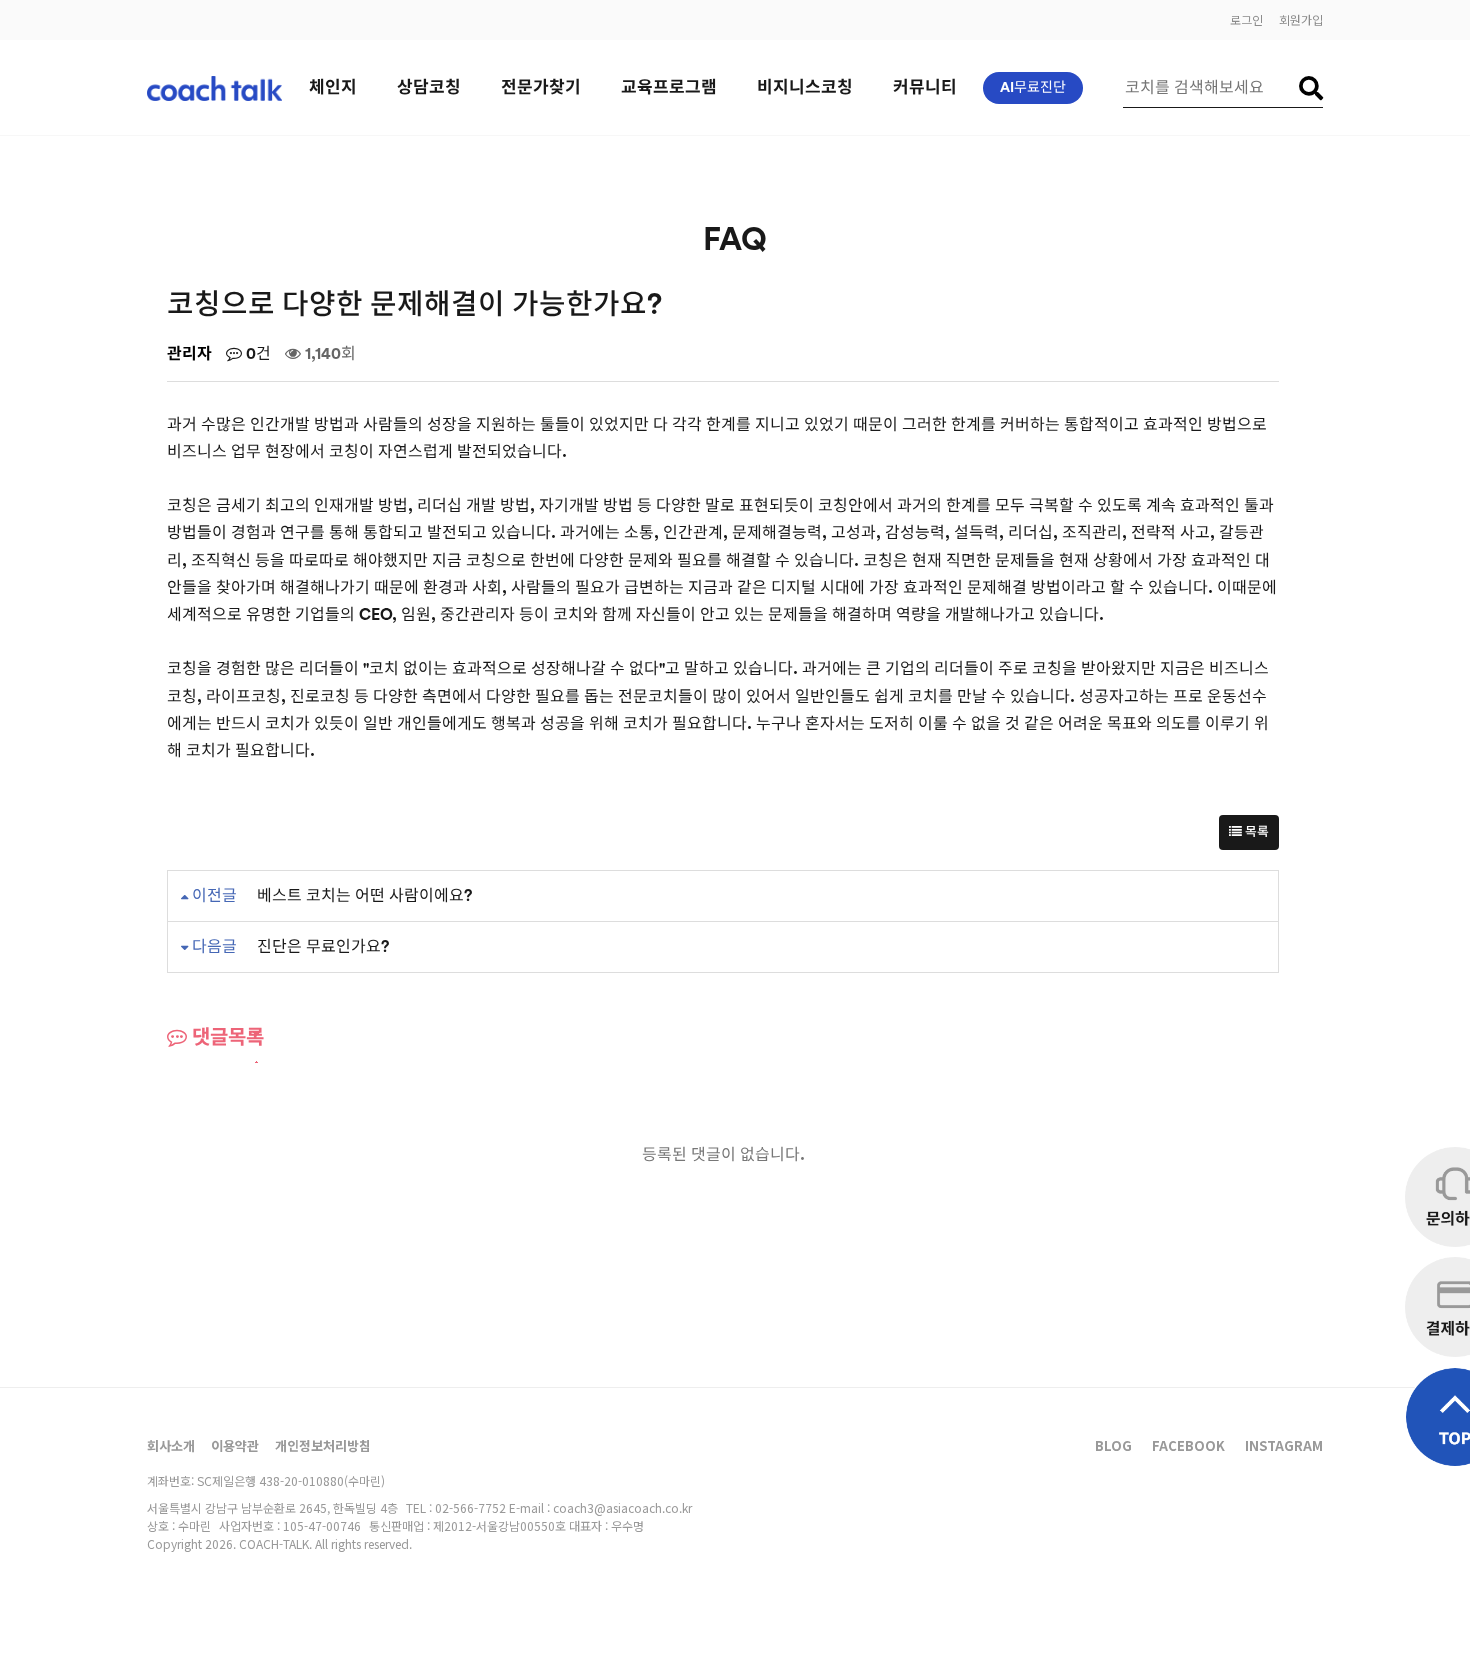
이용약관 (235, 1445)
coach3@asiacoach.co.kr (622, 1507)
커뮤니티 (925, 87)
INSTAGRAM (1284, 1445)
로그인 (1246, 19)
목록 (1255, 832)
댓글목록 (225, 1038)
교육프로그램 (669, 87)
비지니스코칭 (805, 87)
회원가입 (1301, 19)
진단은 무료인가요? (323, 947)
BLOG (1113, 1445)
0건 (256, 354)
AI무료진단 (1033, 88)
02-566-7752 (470, 1507)
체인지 (333, 87)
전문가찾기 (541, 87)
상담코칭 (429, 87)
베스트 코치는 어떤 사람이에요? (364, 896)
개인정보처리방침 (323, 1445)
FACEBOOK (1188, 1445)
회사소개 (171, 1445)
